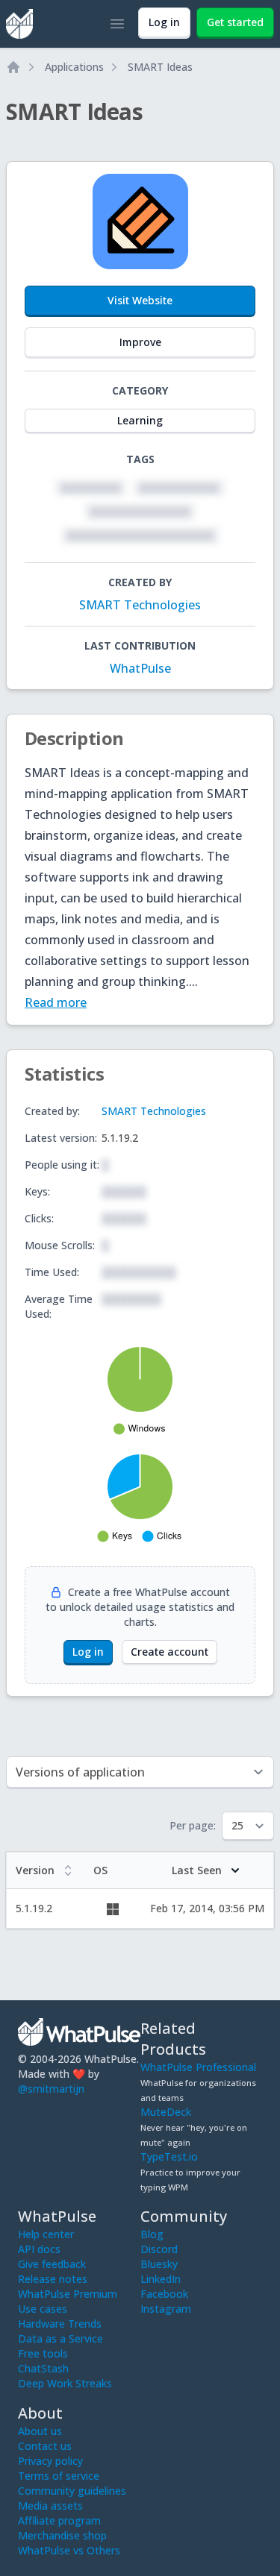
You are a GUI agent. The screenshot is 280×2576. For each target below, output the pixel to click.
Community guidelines (72, 2491)
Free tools (43, 2353)
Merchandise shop (62, 2535)
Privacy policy (50, 2461)
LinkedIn (161, 2279)
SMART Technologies (140, 605)
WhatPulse (140, 668)
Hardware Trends (60, 2324)
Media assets (50, 2506)
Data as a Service (60, 2338)
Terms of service (59, 2476)
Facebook (164, 2294)
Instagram (166, 2309)
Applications (74, 67)
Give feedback (52, 2264)
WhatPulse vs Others (69, 2550)
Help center (46, 2234)
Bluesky (159, 2264)
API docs (39, 2249)
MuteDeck (166, 2112)
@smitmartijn (51, 2089)
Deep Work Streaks (65, 2383)
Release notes (53, 2279)
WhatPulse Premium (68, 2294)
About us (40, 2431)
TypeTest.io (169, 2156)
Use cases (43, 2309)
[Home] (13, 67)
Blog (152, 2234)
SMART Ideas (160, 67)
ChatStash (43, 2368)
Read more (56, 1002)
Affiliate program (59, 2520)
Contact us (45, 2446)
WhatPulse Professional (198, 2067)
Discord (159, 2249)
